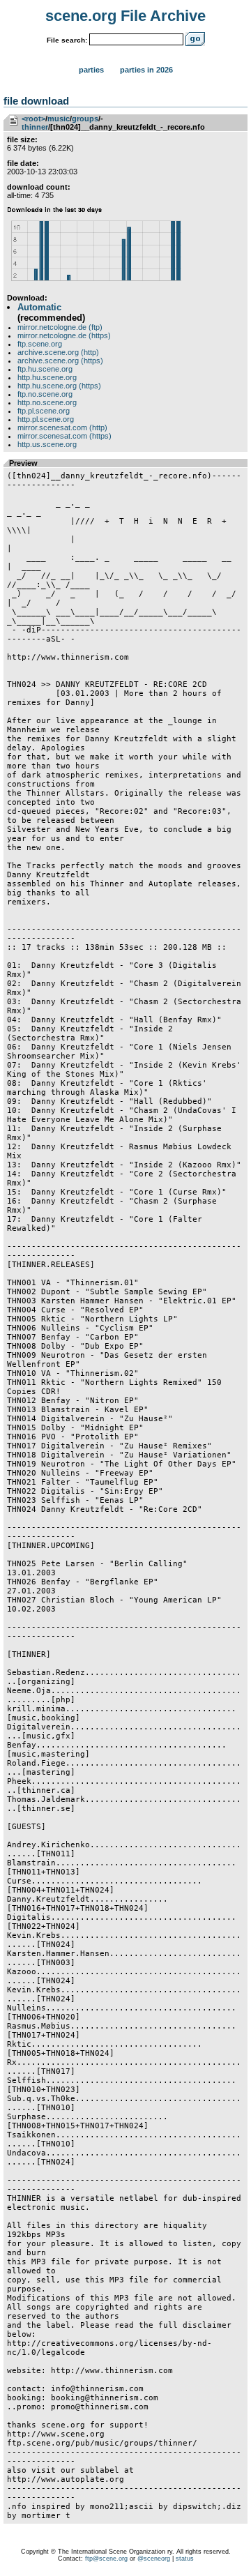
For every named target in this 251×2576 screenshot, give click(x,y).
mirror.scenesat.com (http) (62, 427)
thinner (35, 127)
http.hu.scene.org (47, 377)
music (59, 119)
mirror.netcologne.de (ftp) (60, 327)
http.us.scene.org (47, 444)
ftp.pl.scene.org (44, 411)
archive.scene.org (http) (58, 352)
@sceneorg (154, 2559)
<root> (33, 119)
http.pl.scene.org (46, 419)
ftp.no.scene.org (45, 394)
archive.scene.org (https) (60, 361)
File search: (67, 40)
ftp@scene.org (106, 2559)
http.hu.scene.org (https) (59, 386)
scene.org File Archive (125, 16)
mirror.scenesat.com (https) (64, 436)
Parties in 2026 (146, 70)
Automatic (39, 307)
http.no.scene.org (47, 402)
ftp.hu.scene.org (45, 369)
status (185, 2559)
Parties (91, 70)
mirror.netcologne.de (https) (64, 335)
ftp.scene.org (40, 344)
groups (85, 119)
